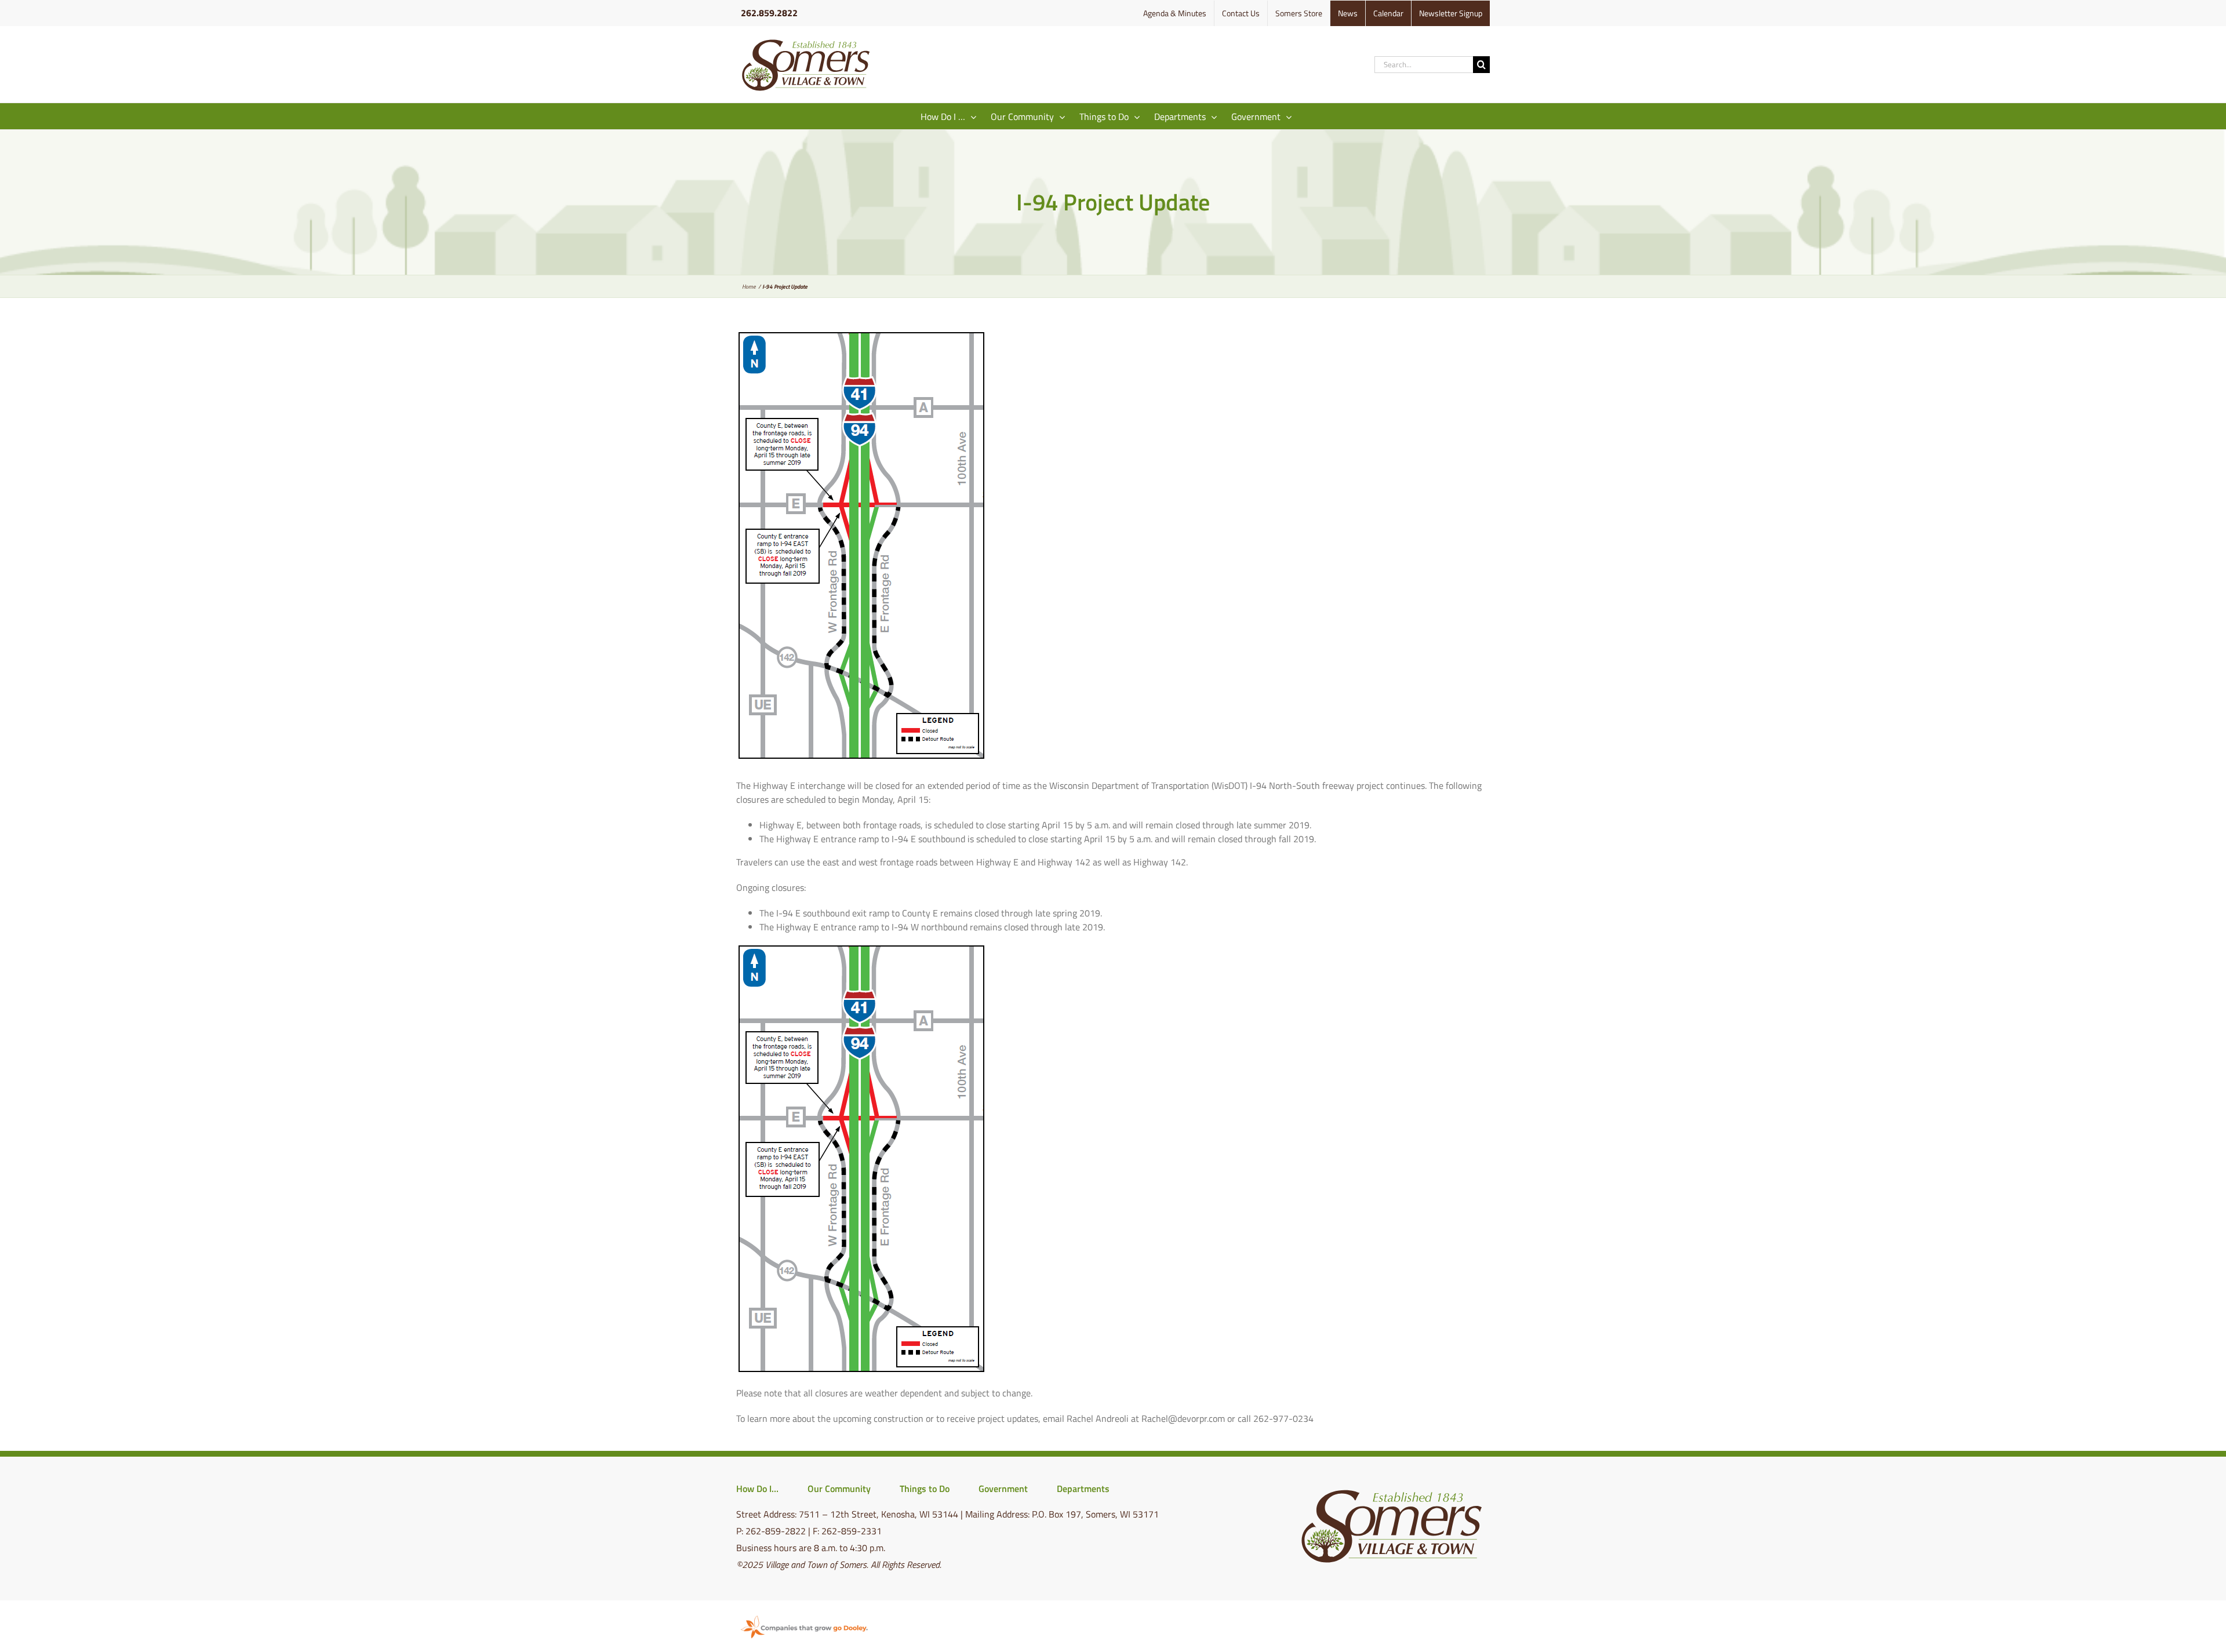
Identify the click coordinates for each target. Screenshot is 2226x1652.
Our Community (839, 1489)
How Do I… (757, 1489)
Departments (1083, 1489)
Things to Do (925, 1489)
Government (1003, 1489)
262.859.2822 (769, 13)
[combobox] (1424, 65)
